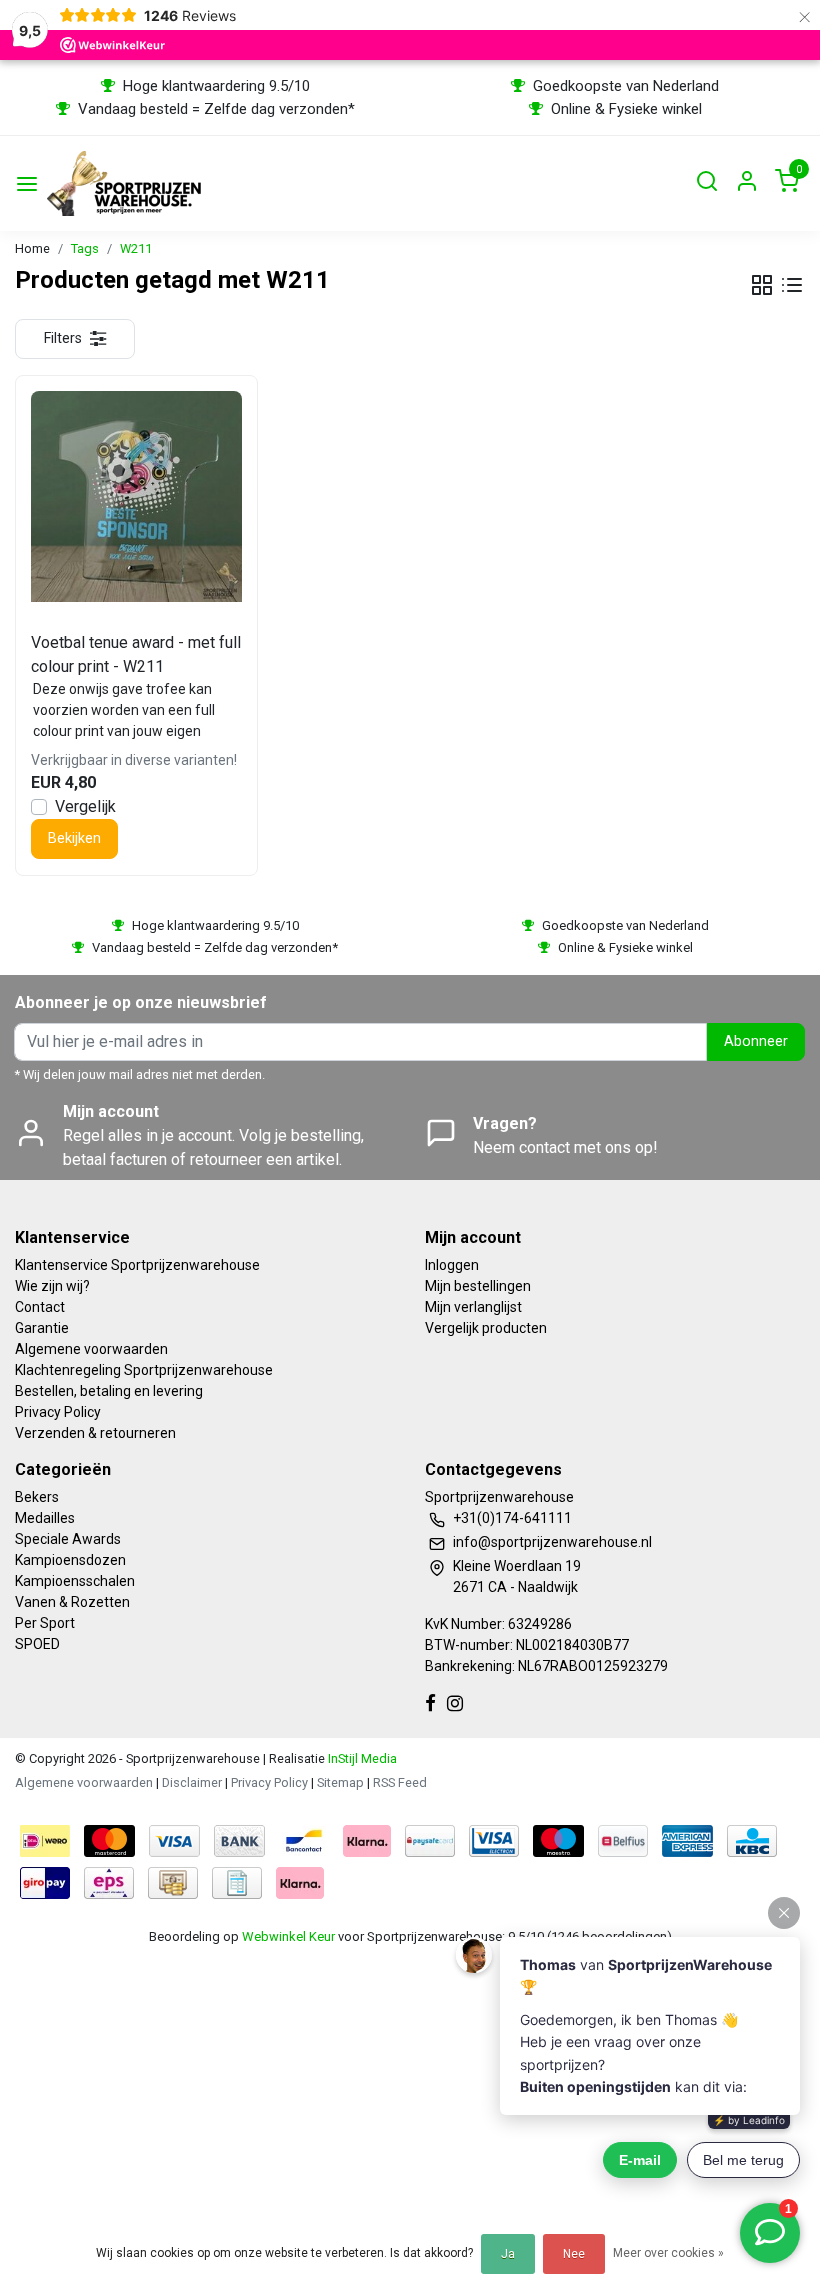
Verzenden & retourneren (95, 1433)
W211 (136, 248)
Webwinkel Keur (288, 1936)
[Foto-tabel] (762, 285)
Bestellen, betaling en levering (109, 1391)
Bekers (37, 1497)
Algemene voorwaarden (91, 1349)
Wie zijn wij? (52, 1286)
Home (32, 248)
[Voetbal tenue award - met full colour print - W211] (136, 496)
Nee (574, 2254)
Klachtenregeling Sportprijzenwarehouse (144, 1370)
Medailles (45, 1518)
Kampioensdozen (70, 1560)
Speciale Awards (68, 1539)
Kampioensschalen (75, 1581)
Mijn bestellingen (478, 1286)
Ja (508, 2254)
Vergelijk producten (486, 1328)
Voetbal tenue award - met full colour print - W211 (136, 654)
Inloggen (452, 1265)
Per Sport (45, 1623)
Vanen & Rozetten (72, 1602)
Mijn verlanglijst (473, 1307)
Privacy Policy (58, 1412)
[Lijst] (792, 285)
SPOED (37, 1644)
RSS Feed (400, 1782)
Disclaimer (192, 1782)
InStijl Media (361, 1758)
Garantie (42, 1328)
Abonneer (756, 1041)
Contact (40, 1307)
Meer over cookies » (668, 2253)
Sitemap (340, 1782)
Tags (85, 248)
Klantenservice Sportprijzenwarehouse (137, 1265)
